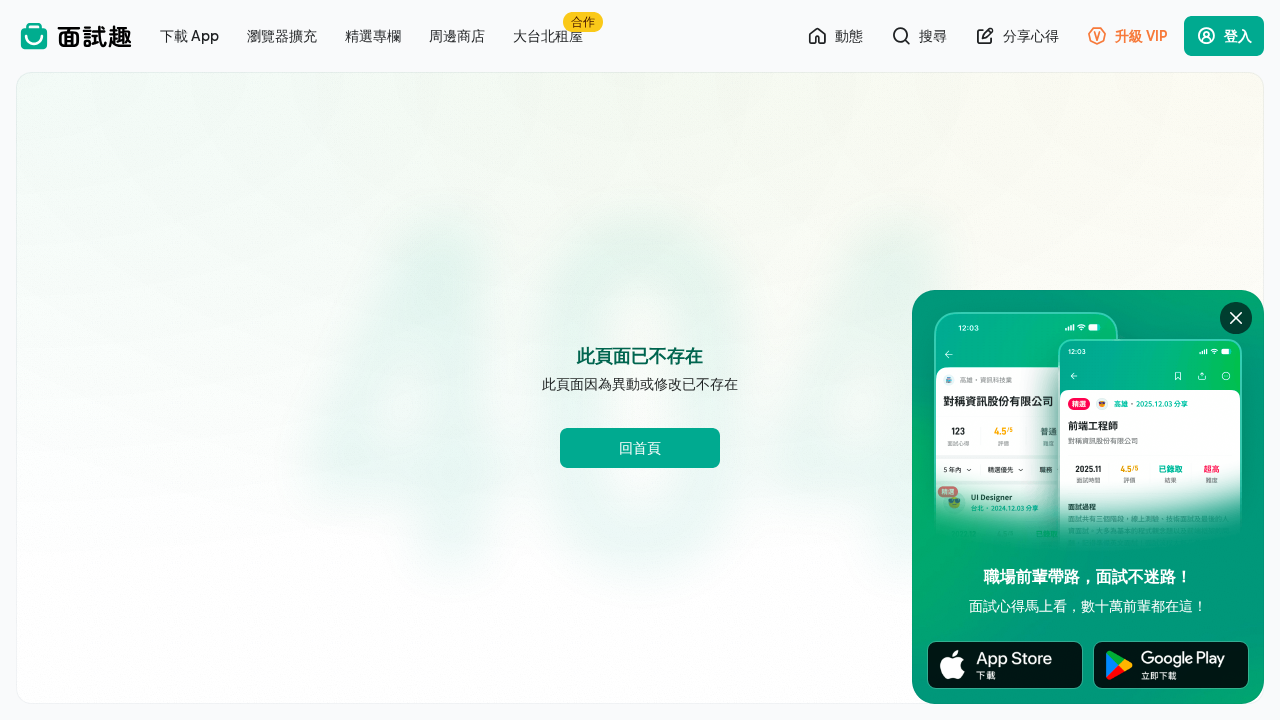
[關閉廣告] (1236, 318)
